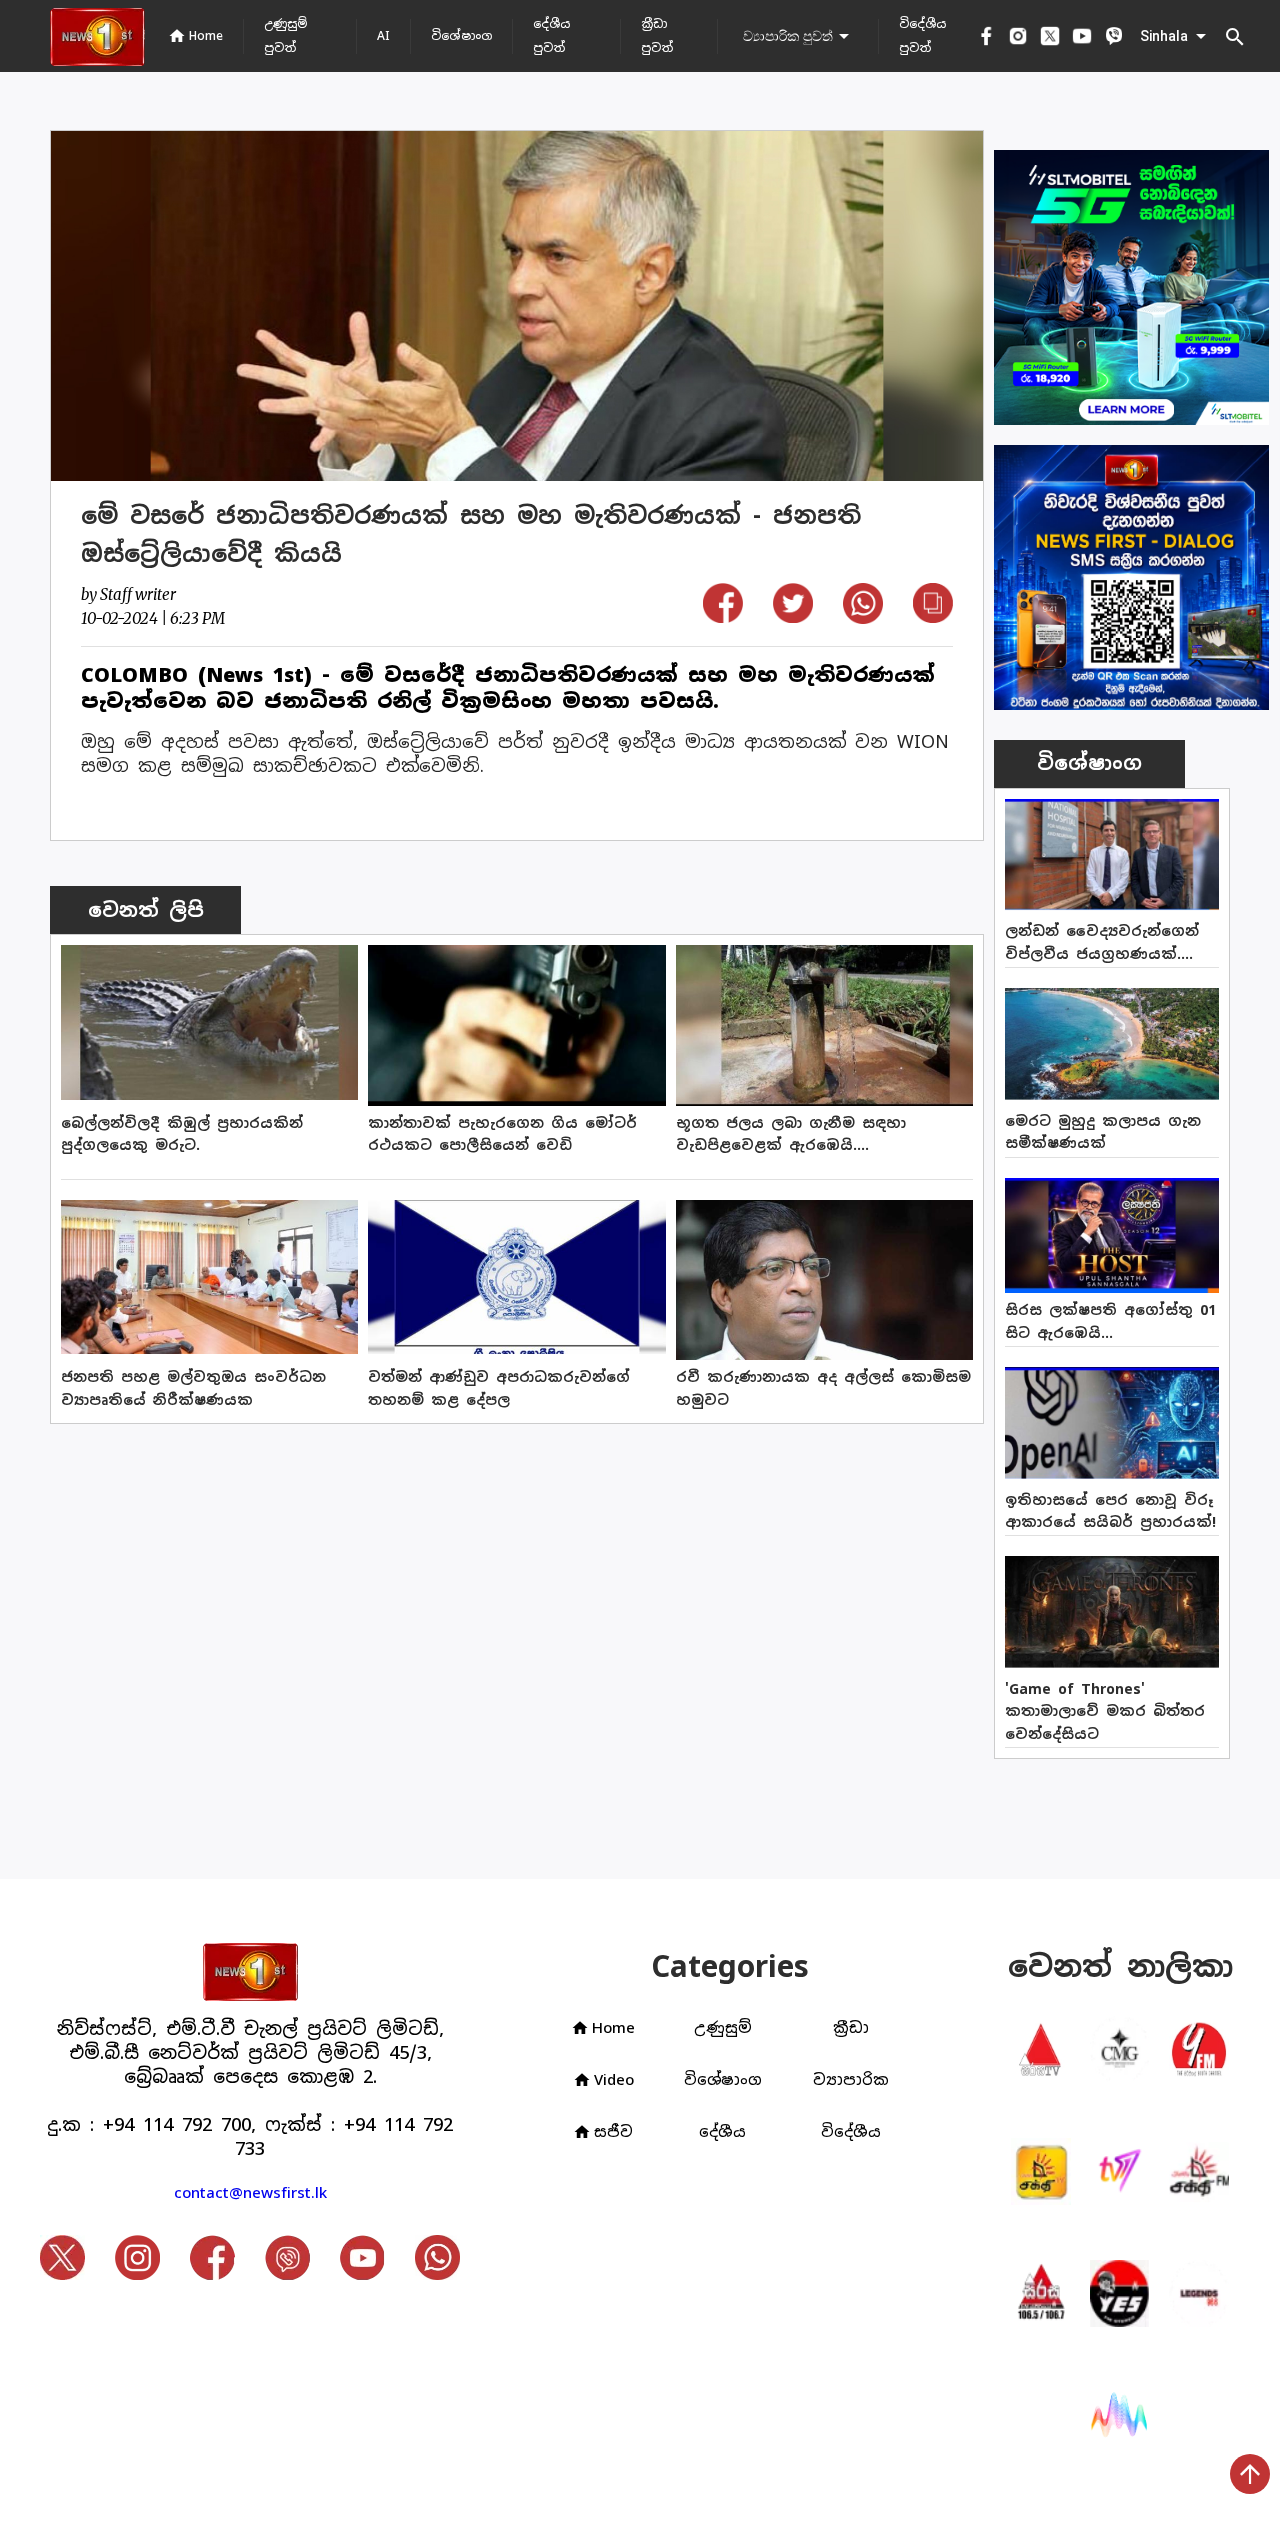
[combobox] (798, 36)
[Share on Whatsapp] (863, 617)
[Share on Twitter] (793, 616)
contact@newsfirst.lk (250, 2192)
